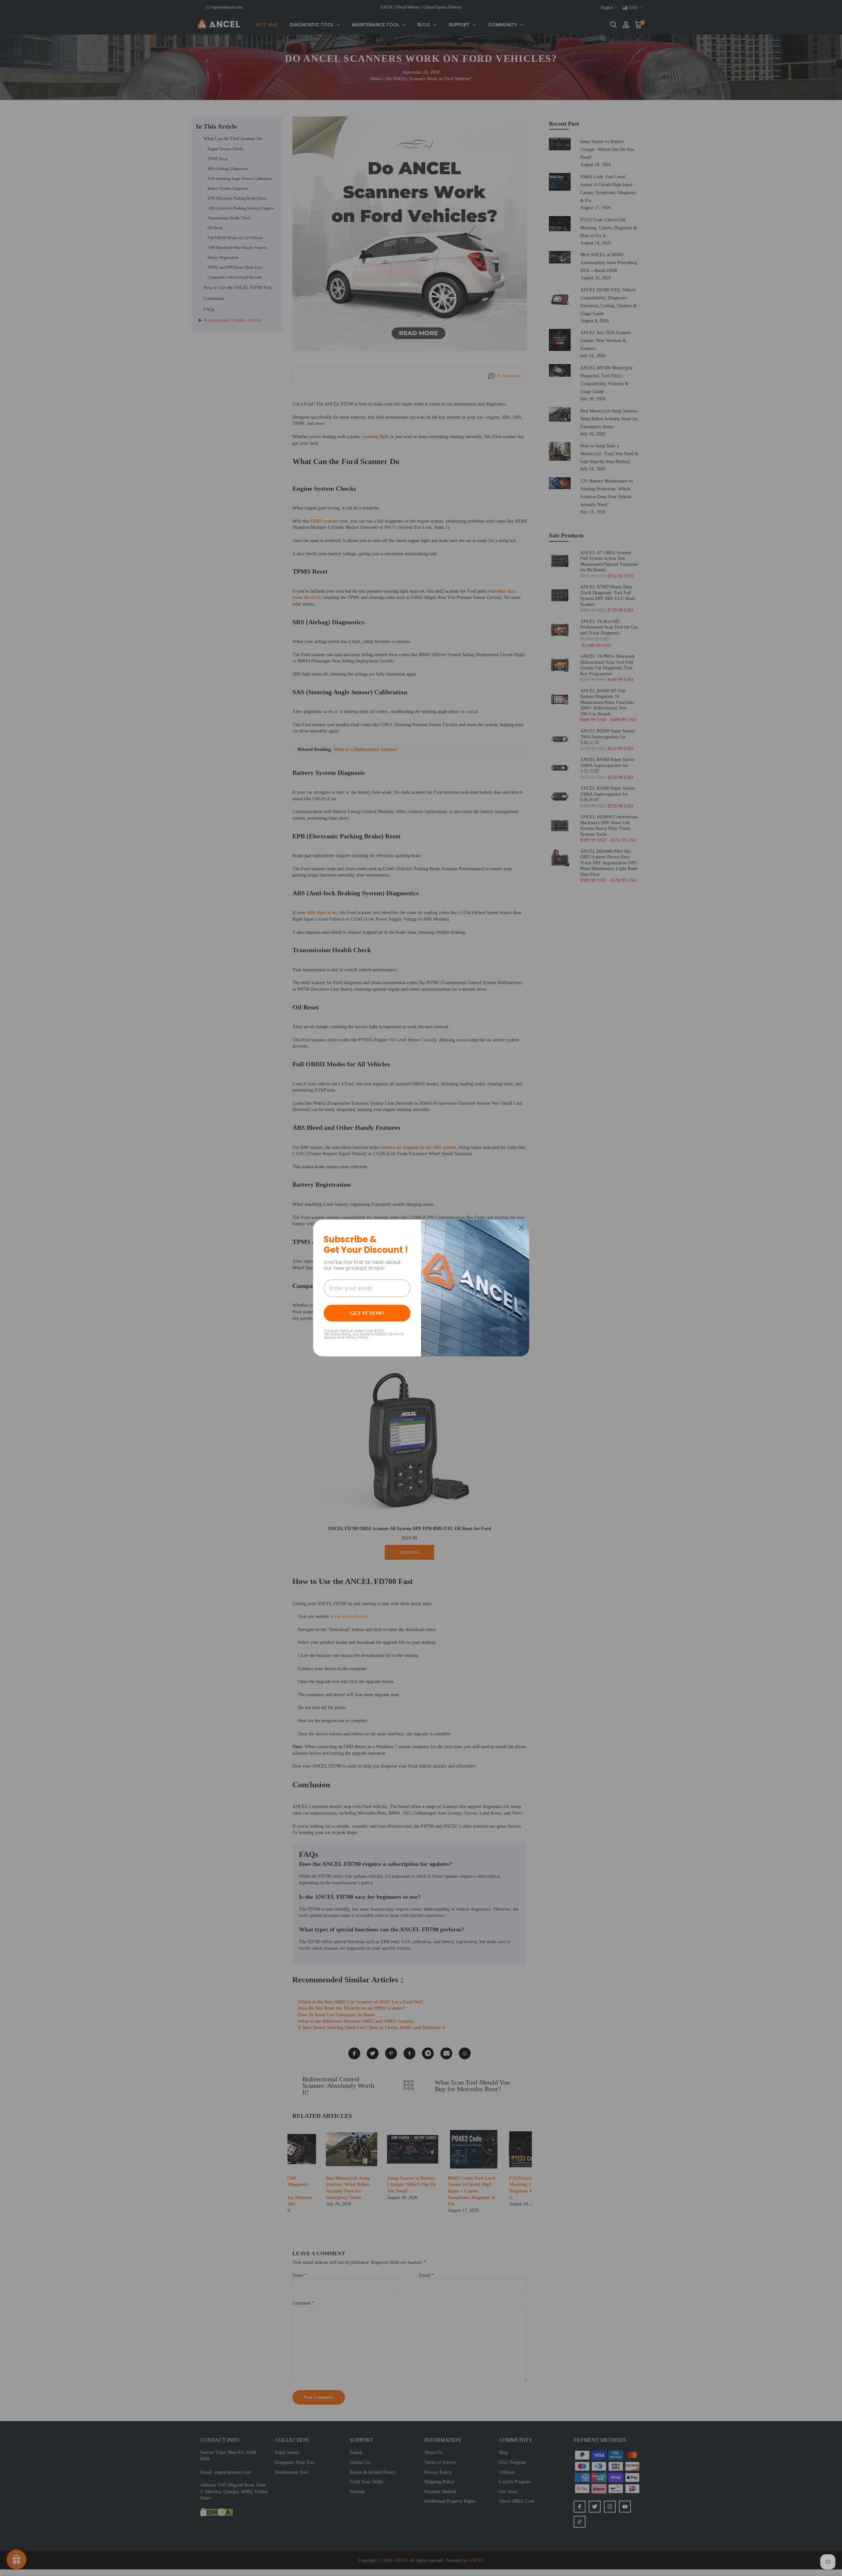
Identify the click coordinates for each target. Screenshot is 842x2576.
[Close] (521, 1227)
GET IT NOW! (367, 1313)
